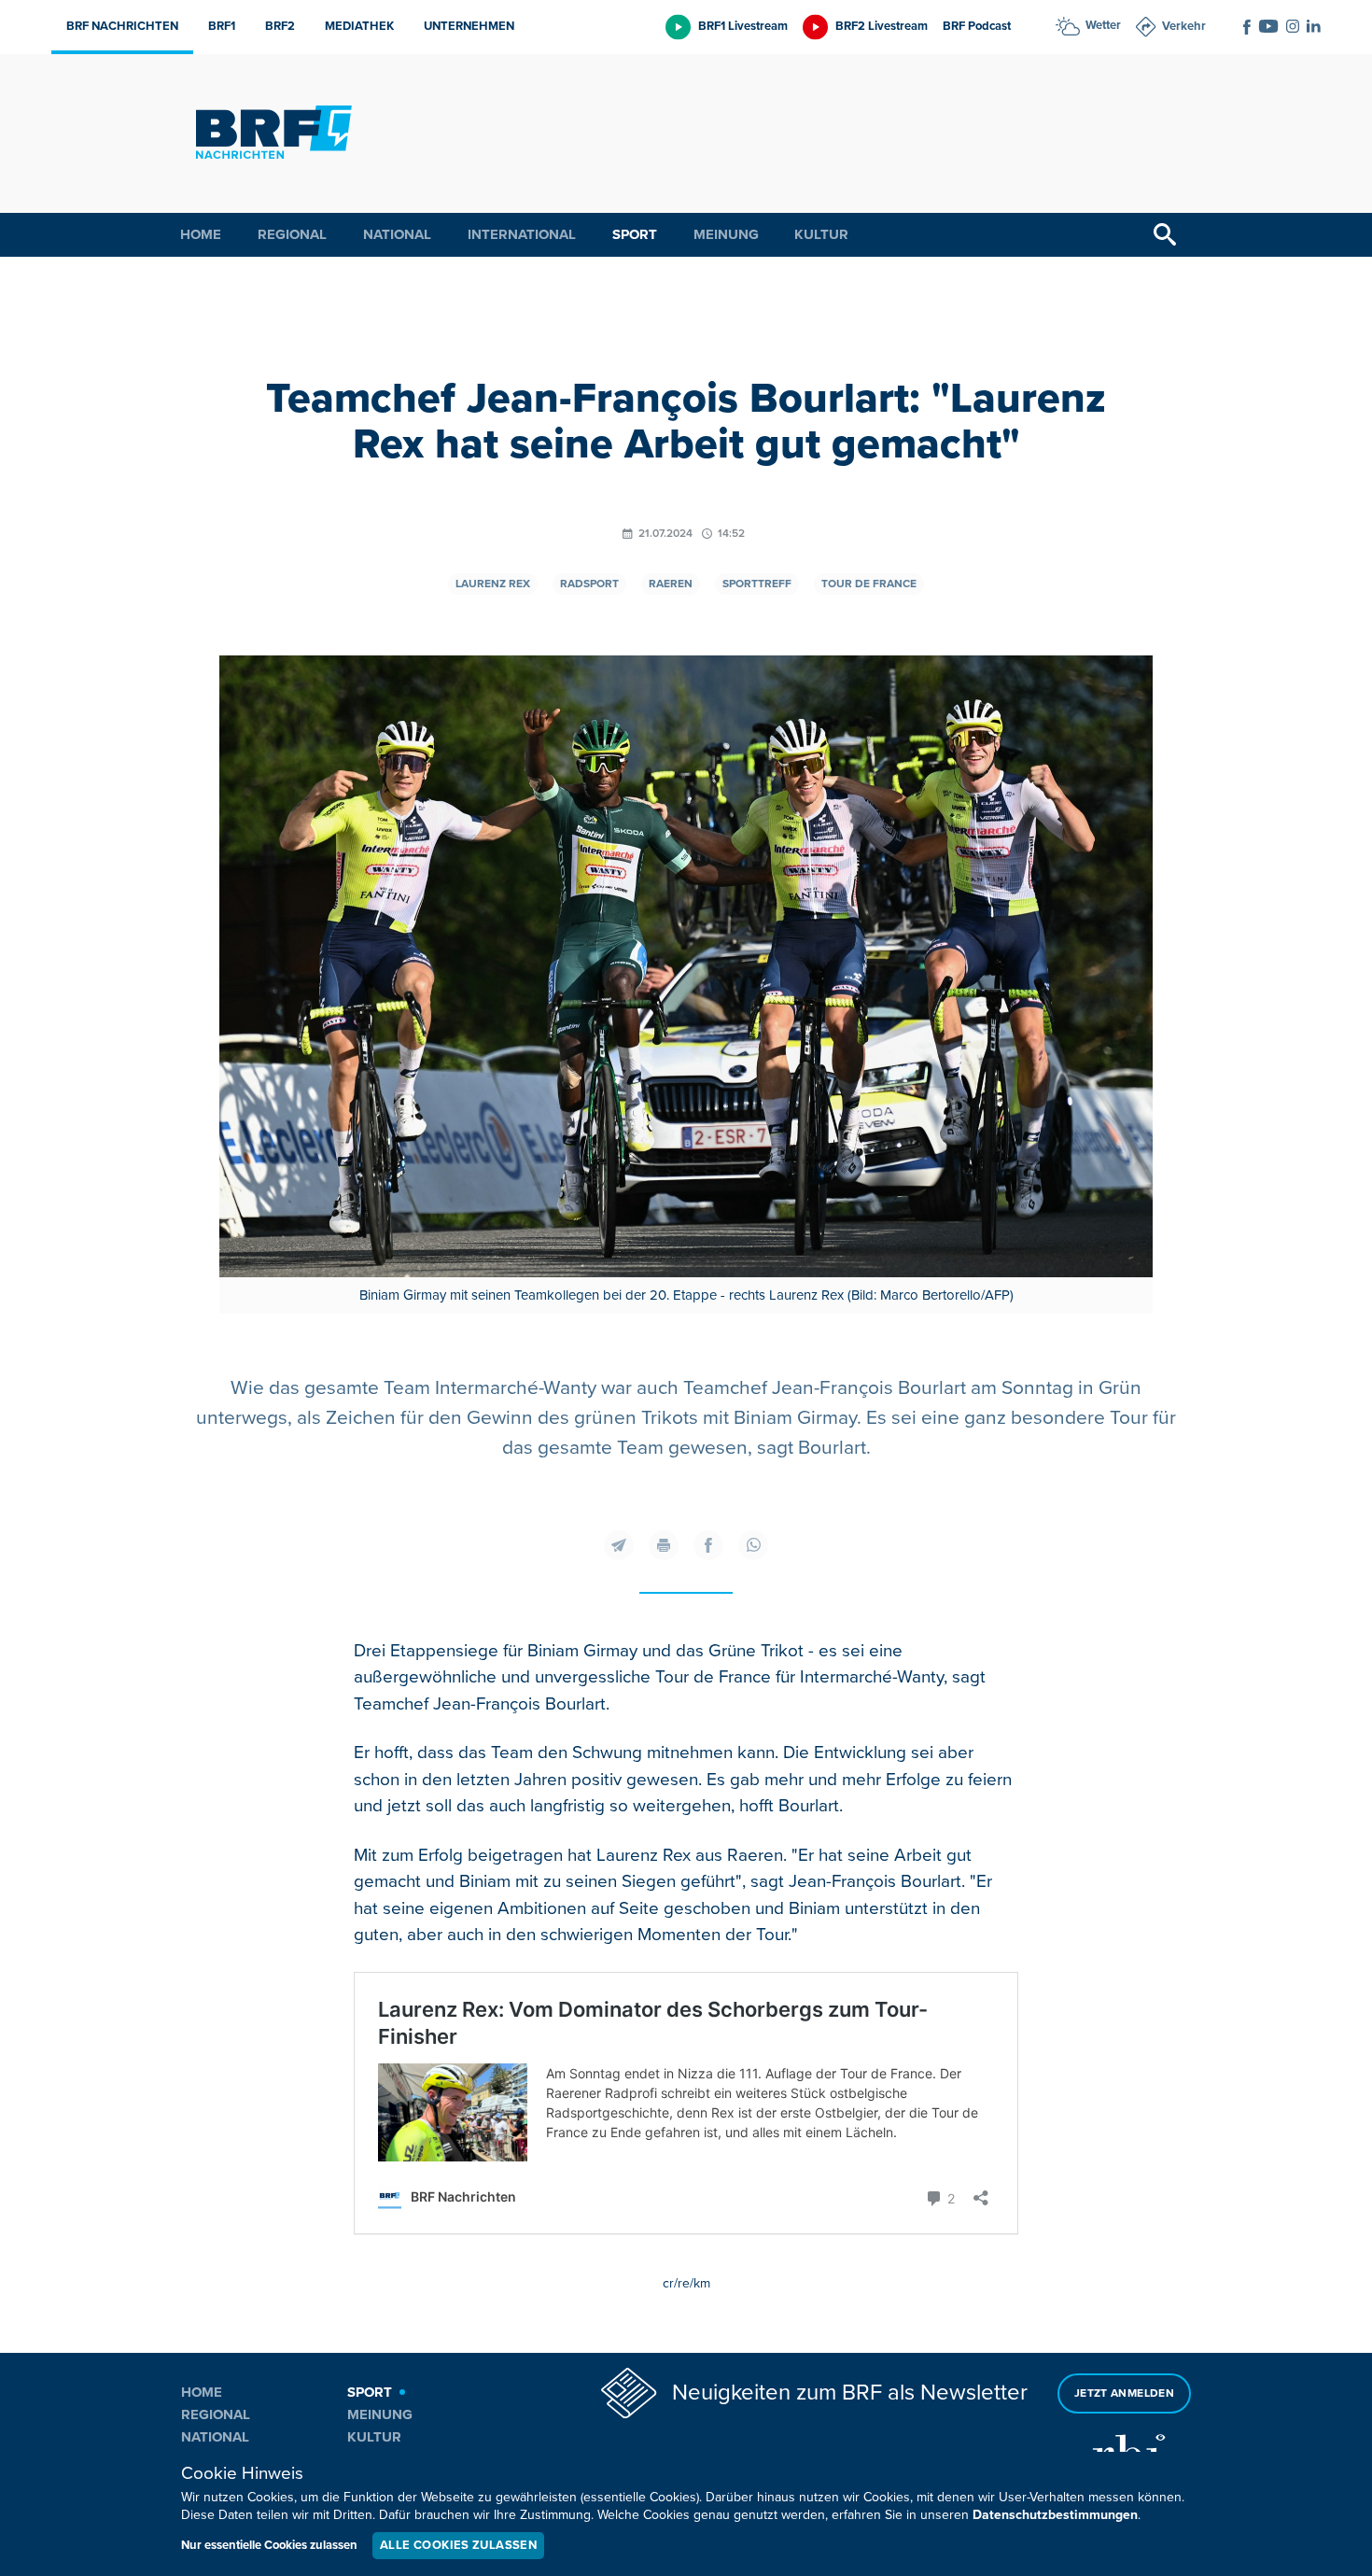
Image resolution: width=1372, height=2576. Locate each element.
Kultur (821, 234)
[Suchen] (1165, 235)
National (397, 234)
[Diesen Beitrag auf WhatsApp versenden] (753, 1545)
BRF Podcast (977, 26)
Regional (292, 234)
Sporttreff (757, 584)
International (522, 234)
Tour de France (869, 584)
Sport (635, 234)
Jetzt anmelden (1124, 2393)
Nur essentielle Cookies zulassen (269, 2545)
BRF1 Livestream (743, 26)
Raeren (671, 584)
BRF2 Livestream (882, 26)
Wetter (1103, 25)
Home (201, 234)
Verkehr (1184, 26)
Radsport (589, 584)
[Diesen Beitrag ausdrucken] (664, 1545)
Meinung (726, 234)
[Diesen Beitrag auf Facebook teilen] (708, 1545)
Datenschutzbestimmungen (1055, 2515)
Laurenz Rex (493, 584)
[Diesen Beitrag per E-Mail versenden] (619, 1545)
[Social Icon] (1247, 27)
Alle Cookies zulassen (458, 2545)
